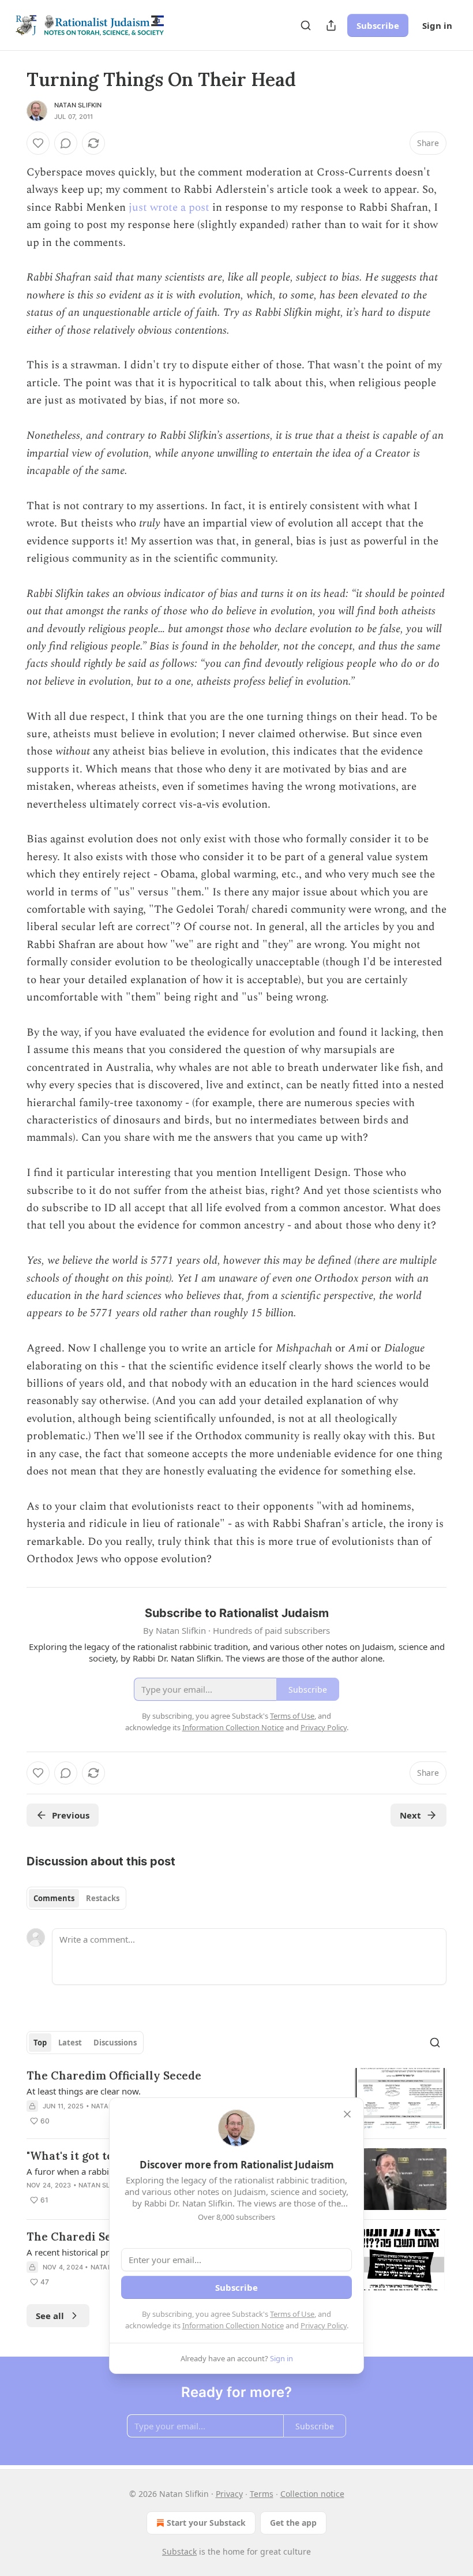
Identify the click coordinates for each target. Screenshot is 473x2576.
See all (50, 2316)
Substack (179, 2551)
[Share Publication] (331, 25)
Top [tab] (40, 2043)
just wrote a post (169, 208)
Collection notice (312, 2494)
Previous (71, 1815)
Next (410, 1815)
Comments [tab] (54, 1898)
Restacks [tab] (103, 1898)
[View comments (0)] (66, 143)
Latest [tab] (70, 2043)
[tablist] (76, 1898)
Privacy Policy (324, 2325)
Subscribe (378, 25)
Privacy (229, 2494)
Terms (262, 2494)
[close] (347, 2114)
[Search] (306, 25)
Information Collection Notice (233, 2325)
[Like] (38, 143)
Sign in (437, 25)
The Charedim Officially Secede (114, 2075)
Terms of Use (292, 2314)
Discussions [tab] (115, 2043)
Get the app (293, 2523)
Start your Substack (206, 2523)
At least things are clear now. (84, 2091)
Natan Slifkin (78, 105)
